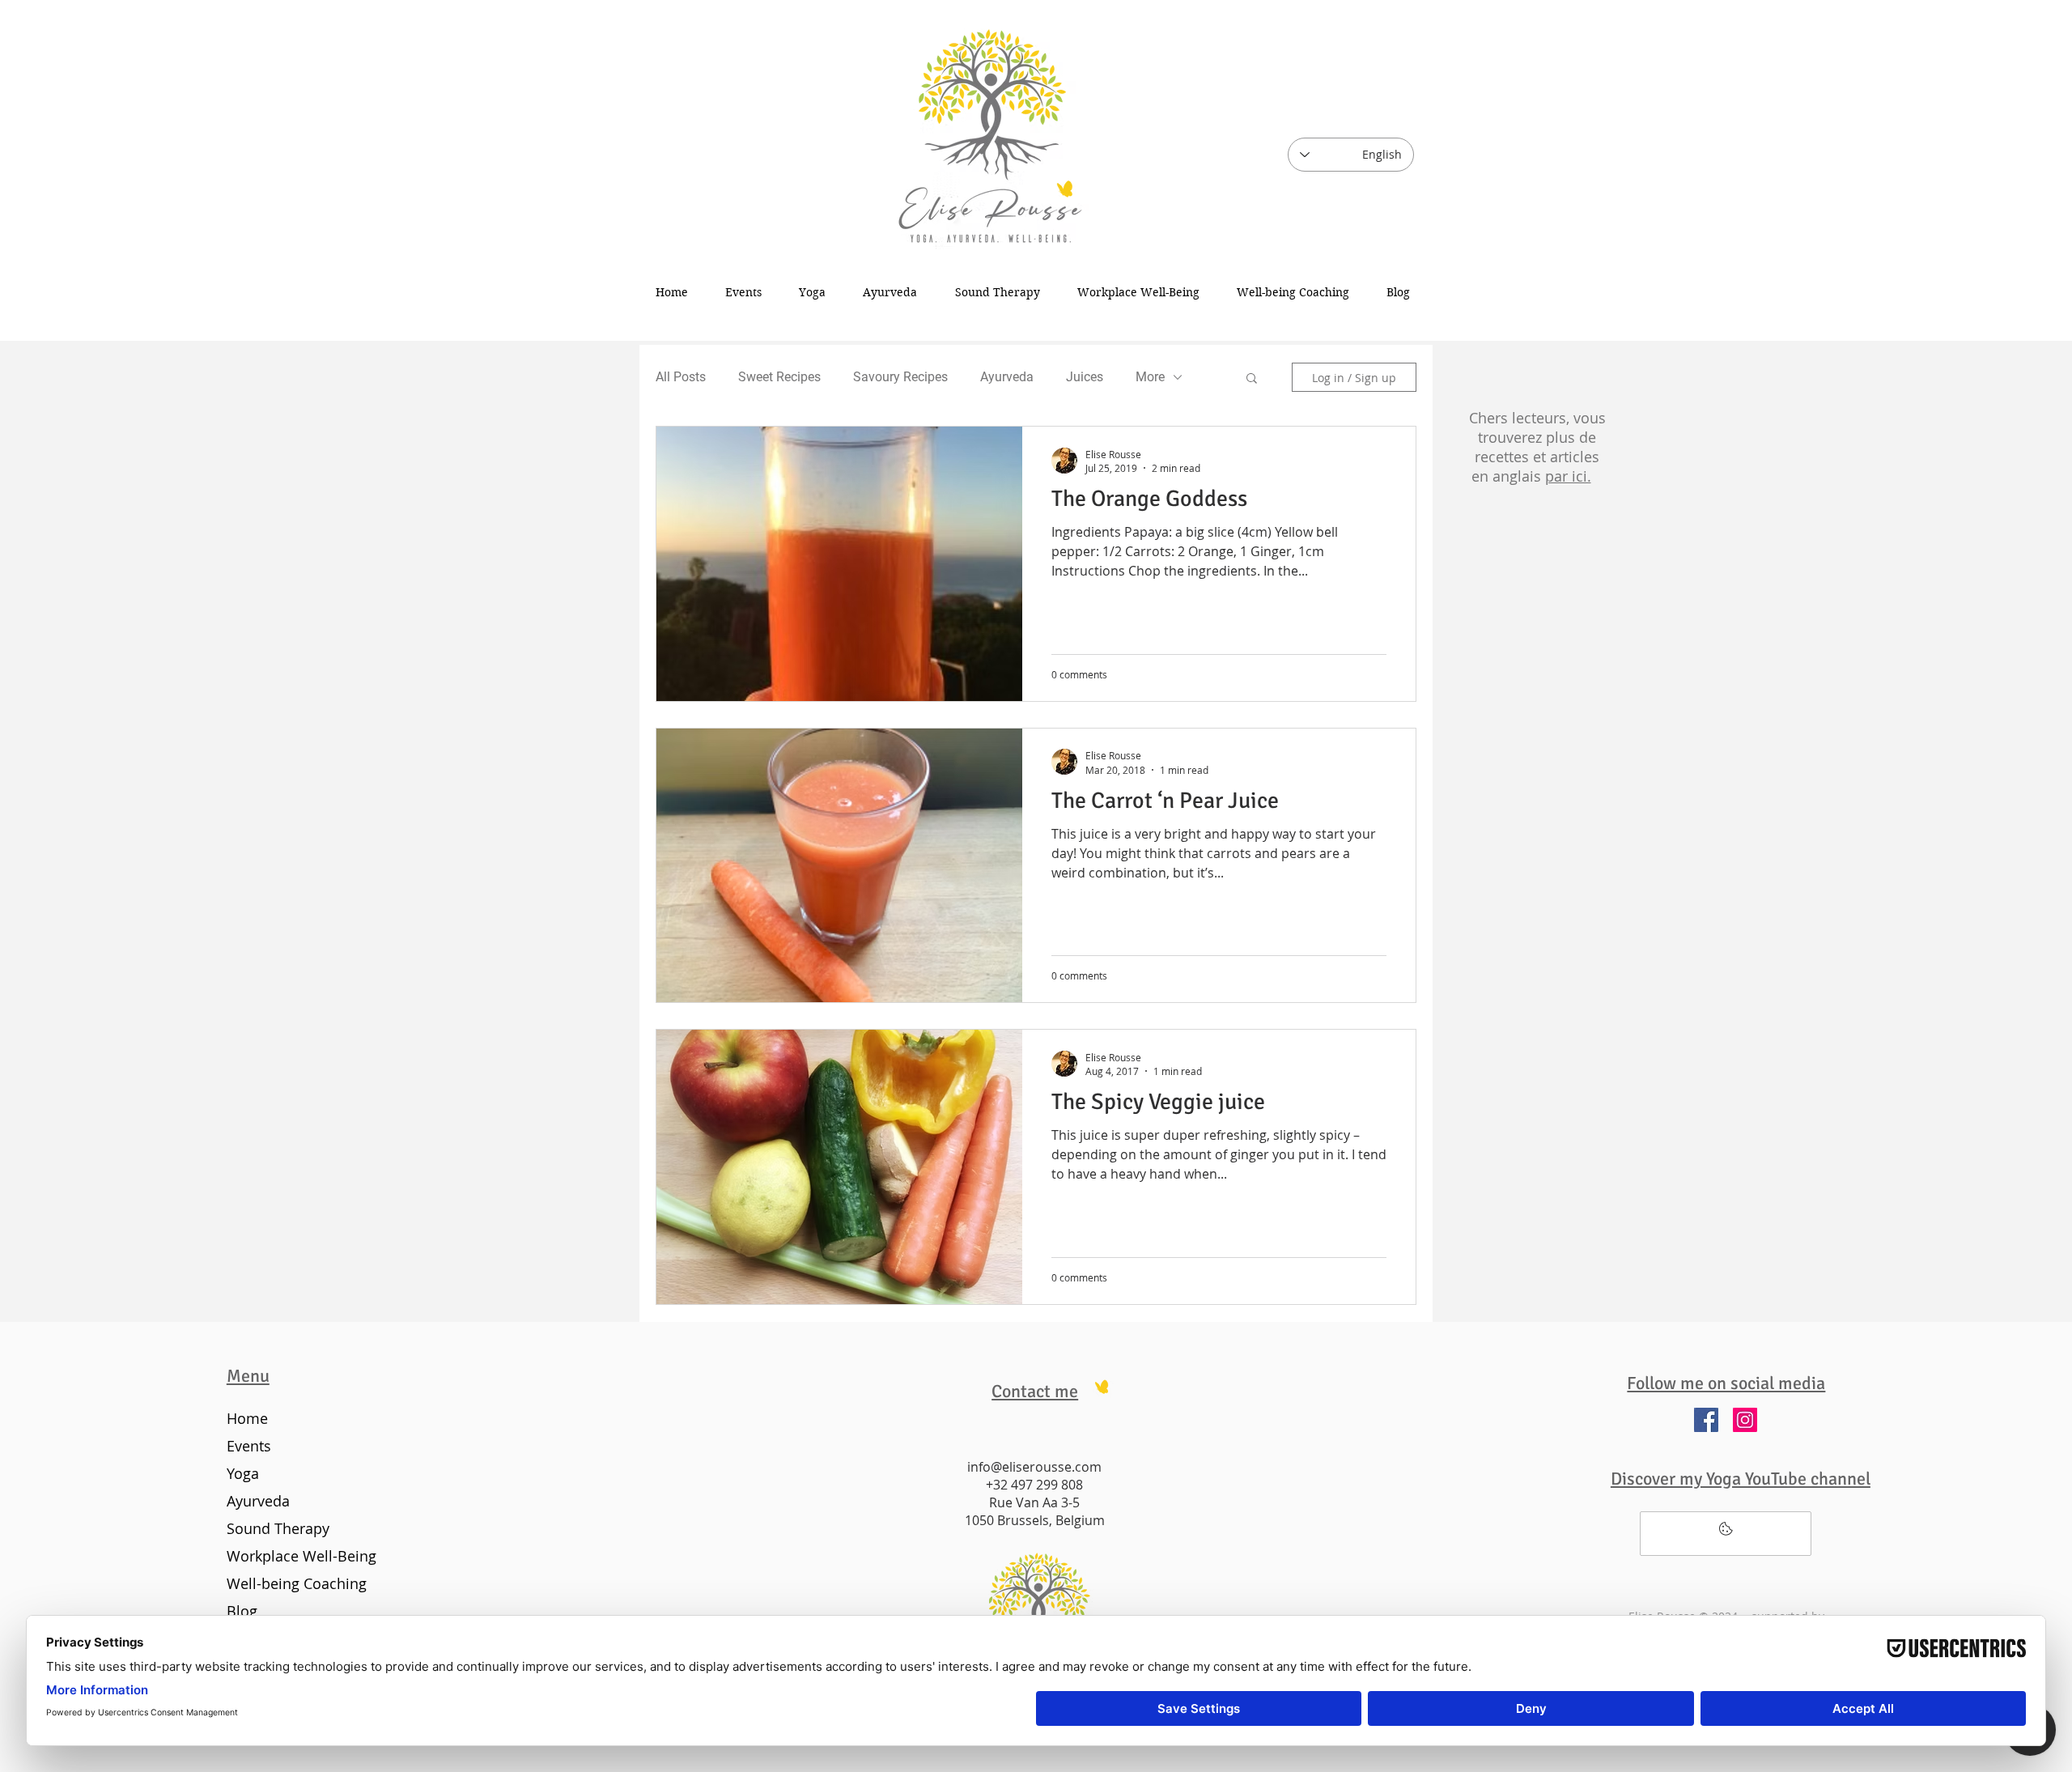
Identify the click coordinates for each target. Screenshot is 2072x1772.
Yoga (243, 1473)
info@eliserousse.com (1034, 1467)
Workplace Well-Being (298, 1556)
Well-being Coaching (297, 1583)
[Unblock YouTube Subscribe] (1726, 1534)
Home (247, 1418)
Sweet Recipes (779, 377)
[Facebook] (1706, 1420)
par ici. (1568, 476)
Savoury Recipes (900, 377)
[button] (1252, 379)
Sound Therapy (278, 1528)
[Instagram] (1745, 1420)
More (1150, 377)
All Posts (681, 377)
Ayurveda (1007, 377)
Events (249, 1446)
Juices (1085, 377)
